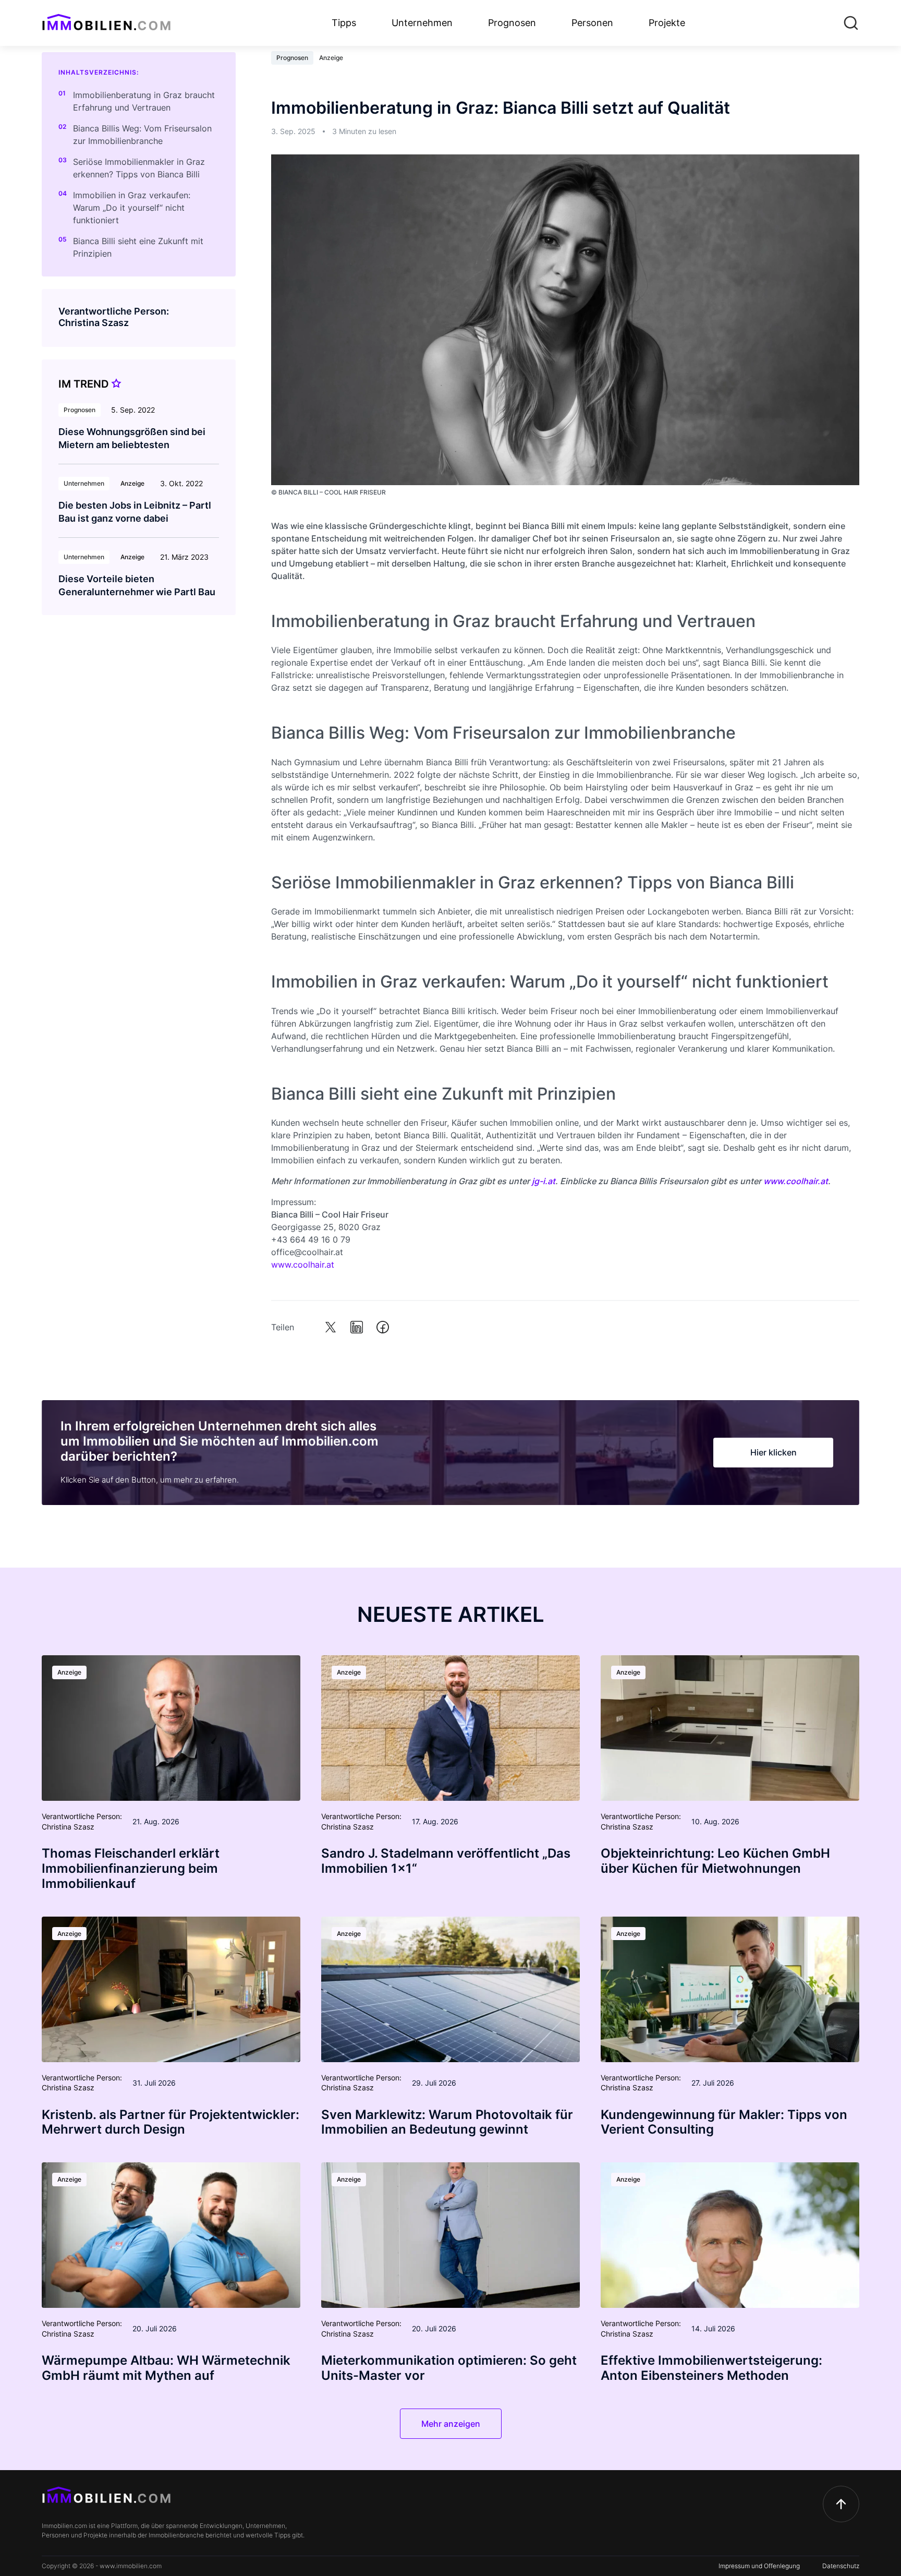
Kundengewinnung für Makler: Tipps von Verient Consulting (724, 2122)
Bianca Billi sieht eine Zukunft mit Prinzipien (138, 247)
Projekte (667, 23)
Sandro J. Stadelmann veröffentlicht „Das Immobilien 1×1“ (446, 1861)
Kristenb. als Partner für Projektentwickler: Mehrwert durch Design (171, 2122)
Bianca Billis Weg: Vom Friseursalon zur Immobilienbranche (142, 135)
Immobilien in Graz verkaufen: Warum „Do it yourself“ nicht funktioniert (132, 208)
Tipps (344, 23)
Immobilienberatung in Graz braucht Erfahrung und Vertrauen (144, 101)
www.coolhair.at (796, 1181)
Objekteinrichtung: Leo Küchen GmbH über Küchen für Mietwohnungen (715, 1861)
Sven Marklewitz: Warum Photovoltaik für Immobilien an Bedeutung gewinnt (447, 2122)
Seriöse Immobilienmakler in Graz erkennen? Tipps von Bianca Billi (139, 168)
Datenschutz (841, 2566)
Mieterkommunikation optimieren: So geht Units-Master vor (449, 2368)
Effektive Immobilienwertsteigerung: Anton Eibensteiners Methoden (711, 2368)
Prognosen (512, 23)
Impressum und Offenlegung (759, 2566)
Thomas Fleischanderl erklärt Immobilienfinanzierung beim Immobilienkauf (131, 1868)
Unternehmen (422, 23)
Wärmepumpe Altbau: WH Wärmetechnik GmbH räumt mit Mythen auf (166, 2368)
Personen (592, 23)
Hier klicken (774, 1452)
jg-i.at (544, 1181)
